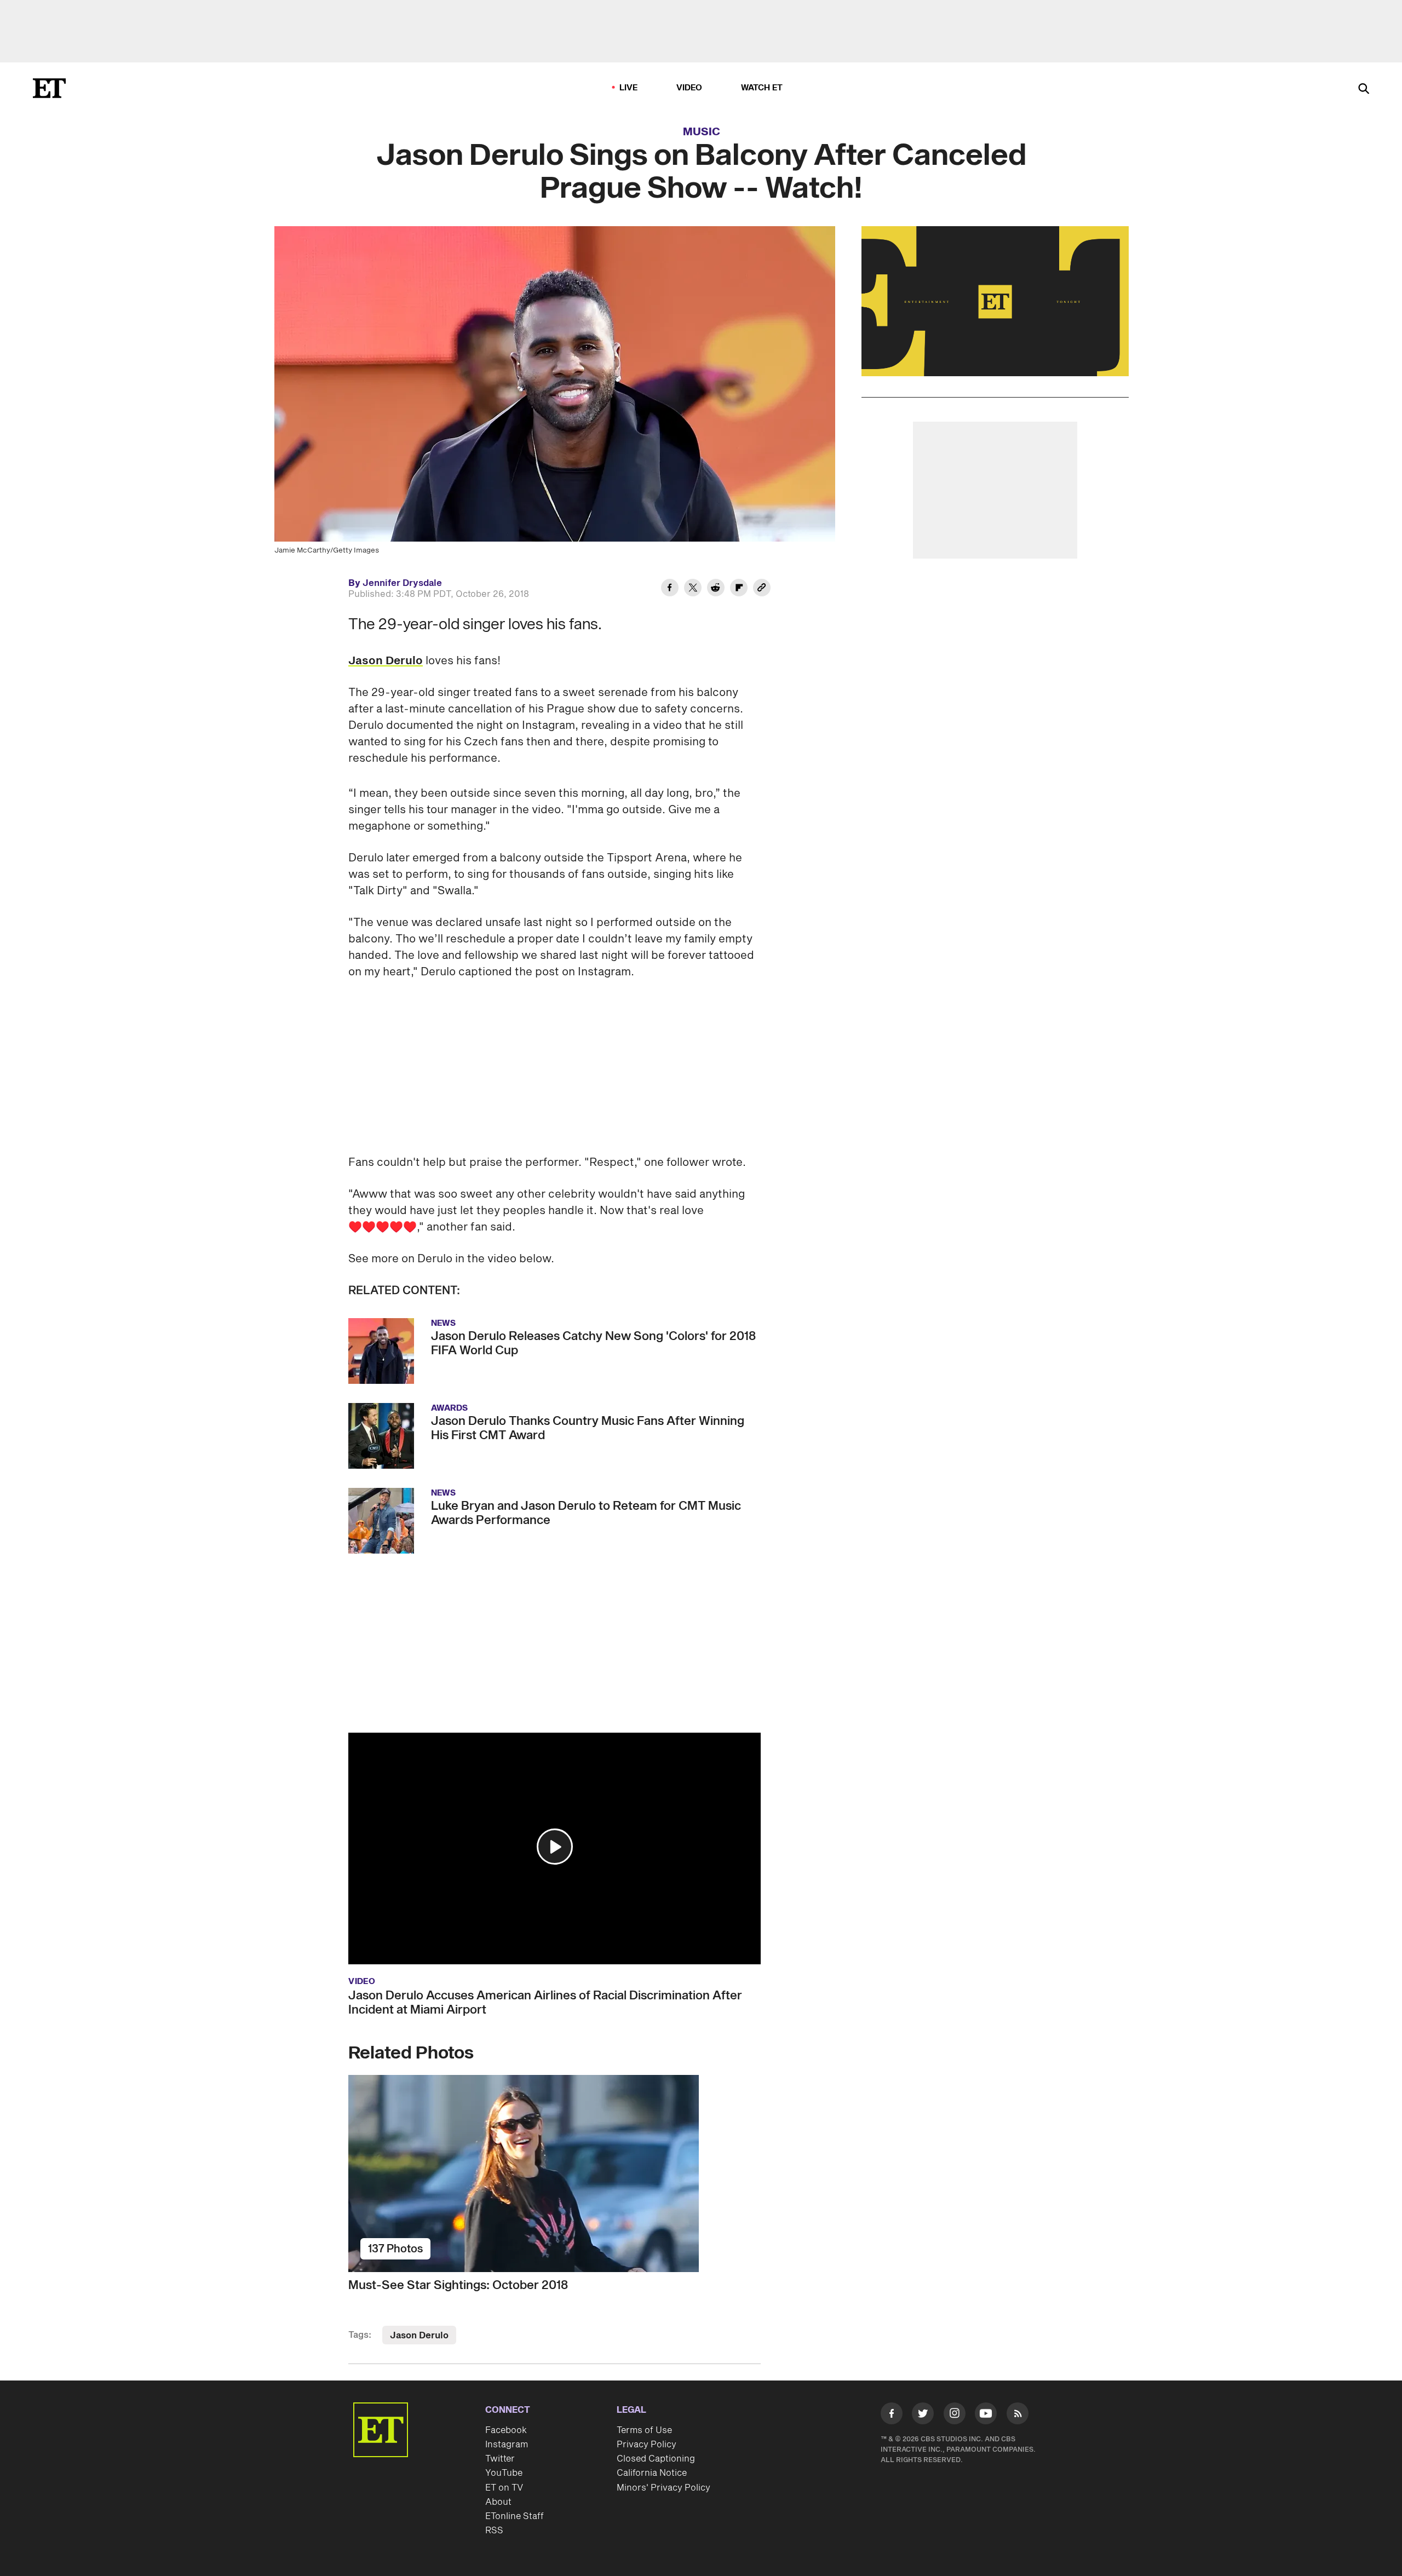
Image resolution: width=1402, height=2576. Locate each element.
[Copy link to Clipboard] (762, 589)
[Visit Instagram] (955, 2416)
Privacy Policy (647, 2445)
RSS (494, 2531)
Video (689, 88)
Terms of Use (644, 2430)
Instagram (507, 2445)
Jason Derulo (386, 661)
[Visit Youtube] (986, 2413)
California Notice (652, 2473)
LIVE (629, 88)
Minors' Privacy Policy (663, 2488)
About (498, 2502)
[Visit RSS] (1018, 2416)
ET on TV (504, 2488)
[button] (555, 1847)
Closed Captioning (656, 2459)
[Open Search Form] (1364, 90)
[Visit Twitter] (923, 2416)
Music (702, 132)
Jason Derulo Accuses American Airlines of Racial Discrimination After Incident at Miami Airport (545, 2003)
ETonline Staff (515, 2516)
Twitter (500, 2459)
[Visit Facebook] (892, 2416)
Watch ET (762, 88)
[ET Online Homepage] (49, 88)
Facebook (506, 2430)
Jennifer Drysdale (402, 583)
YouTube (504, 2473)
